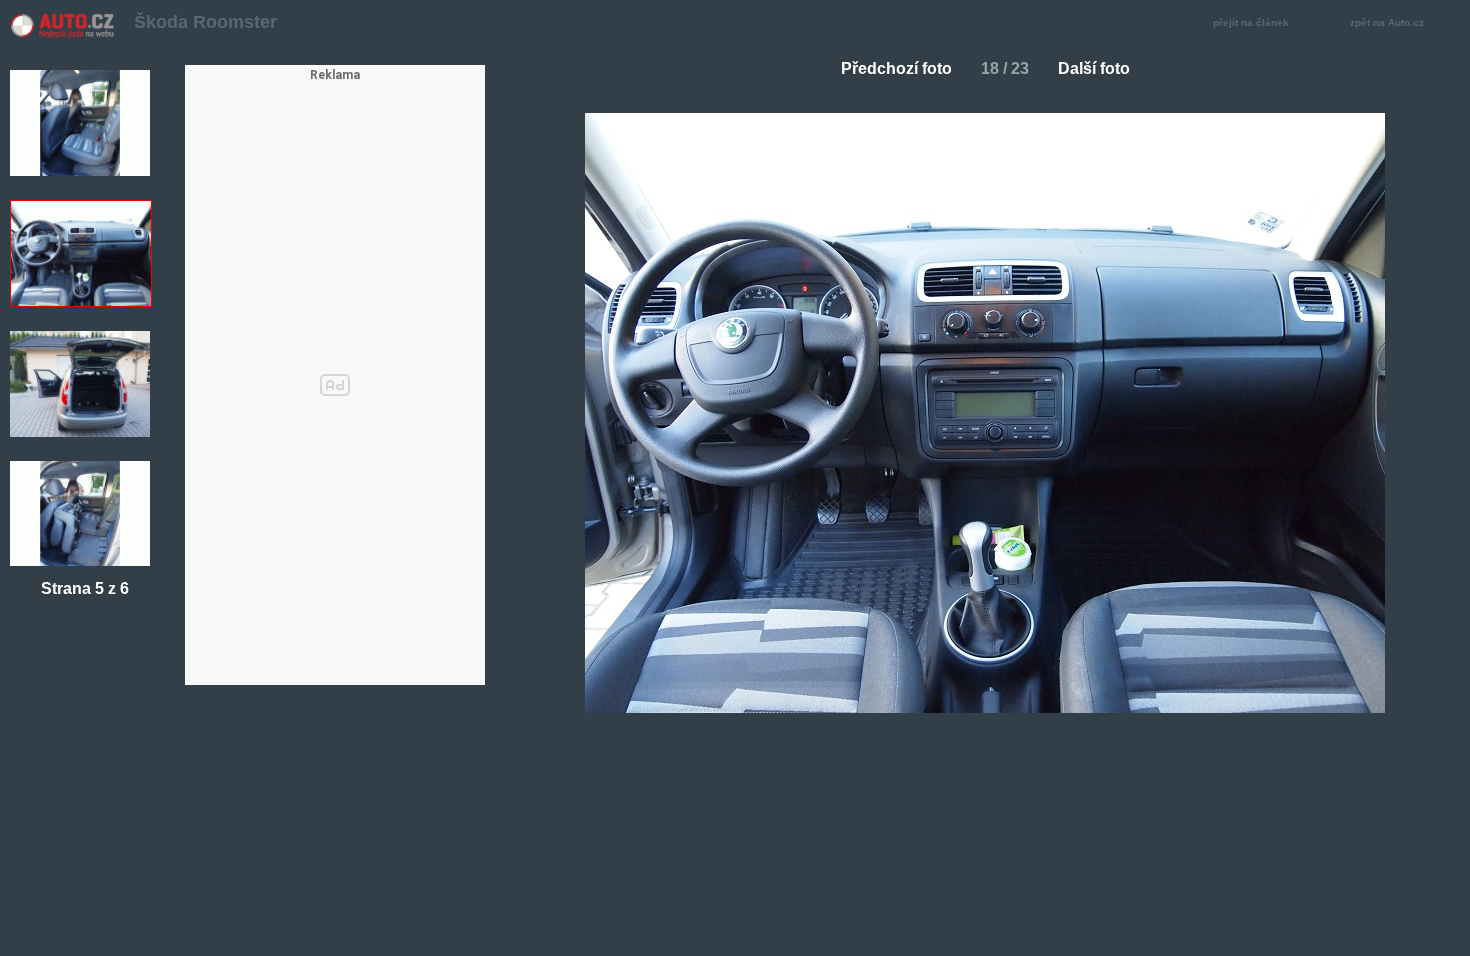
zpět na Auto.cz (1387, 22)
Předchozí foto (896, 68)
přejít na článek (1251, 22)
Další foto (1094, 68)
